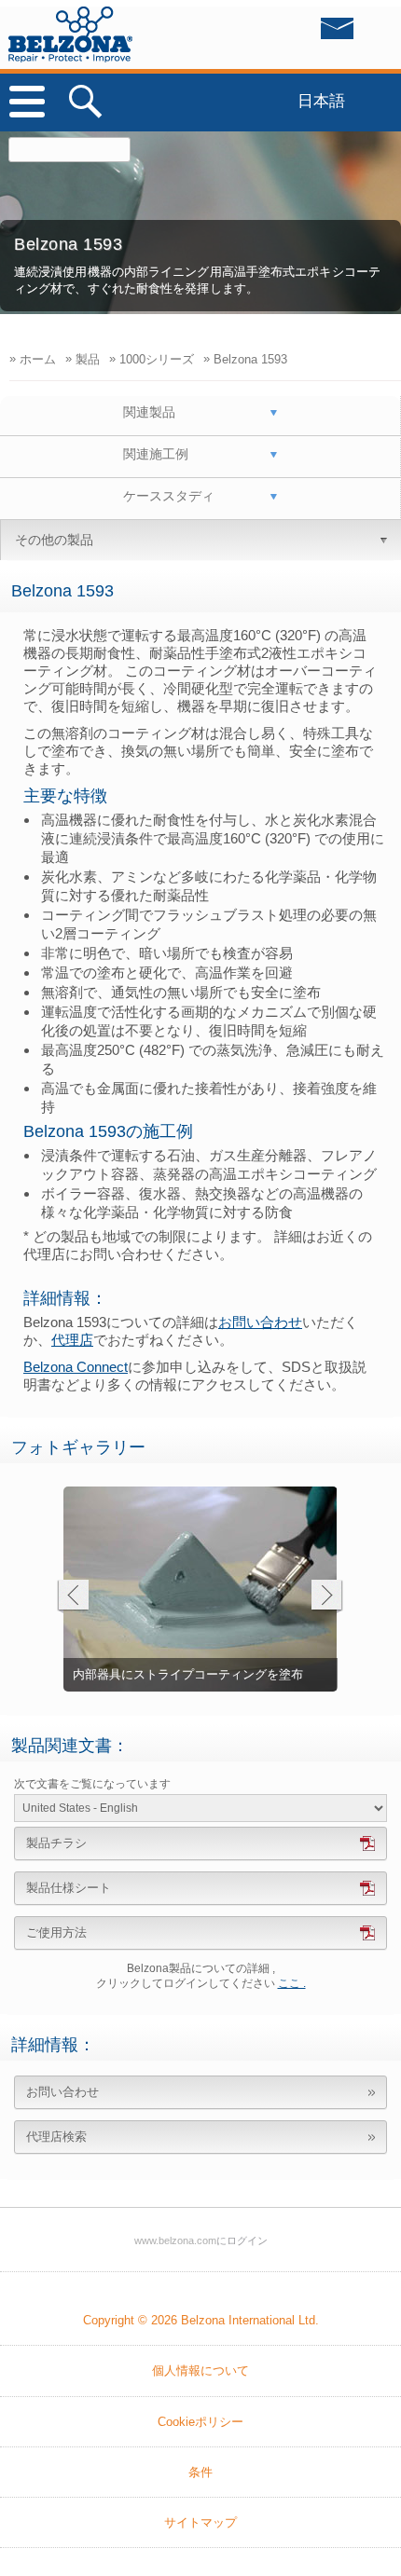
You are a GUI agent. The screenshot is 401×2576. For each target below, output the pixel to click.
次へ (327, 1597)
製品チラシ (56, 1843)
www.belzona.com (70, 34)
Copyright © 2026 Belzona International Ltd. (201, 2320)
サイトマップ (200, 2522)
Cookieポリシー (200, 2422)
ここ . (292, 1983)
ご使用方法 (56, 1932)
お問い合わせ (260, 1322)
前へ (72, 1597)
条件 (200, 2472)
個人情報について (200, 2370)
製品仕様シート (69, 1888)
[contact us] (299, 34)
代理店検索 (56, 2137)
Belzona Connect (76, 1367)
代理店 (72, 1340)
